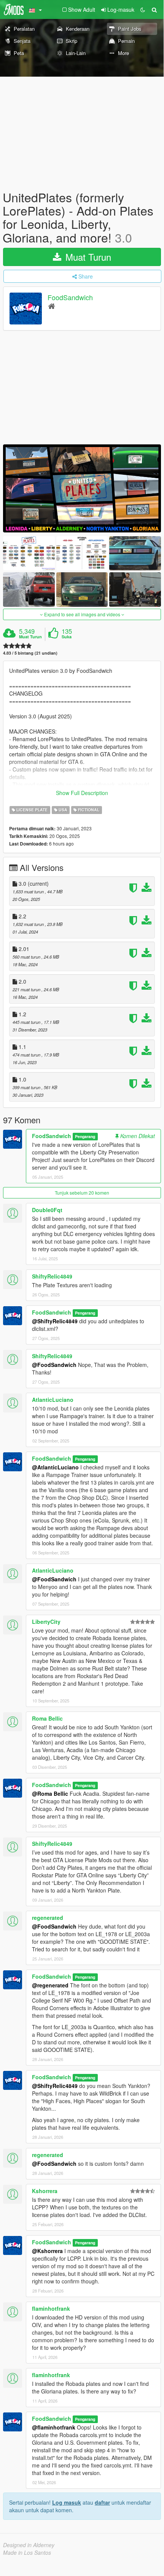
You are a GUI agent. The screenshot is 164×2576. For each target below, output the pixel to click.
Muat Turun (87, 257)
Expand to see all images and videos (82, 614)
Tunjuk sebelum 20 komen (82, 1193)
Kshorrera (45, 2191)
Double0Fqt (47, 1210)
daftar (102, 2502)
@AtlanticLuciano (55, 1467)
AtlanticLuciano (53, 1400)
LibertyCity (46, 1622)
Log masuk (67, 2502)
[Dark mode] (143, 9)
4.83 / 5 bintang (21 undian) (30, 653)
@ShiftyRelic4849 (55, 1321)
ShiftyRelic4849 (52, 1276)
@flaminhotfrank (54, 2427)
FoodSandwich (70, 297)
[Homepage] (52, 306)
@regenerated (50, 1985)
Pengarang (85, 1136)
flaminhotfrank (51, 2308)
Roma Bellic (47, 1718)
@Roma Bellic (50, 1793)
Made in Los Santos (27, 2552)
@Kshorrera (47, 2251)
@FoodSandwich (54, 1365)
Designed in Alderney (29, 2545)
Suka (67, 637)
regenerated (48, 1918)
